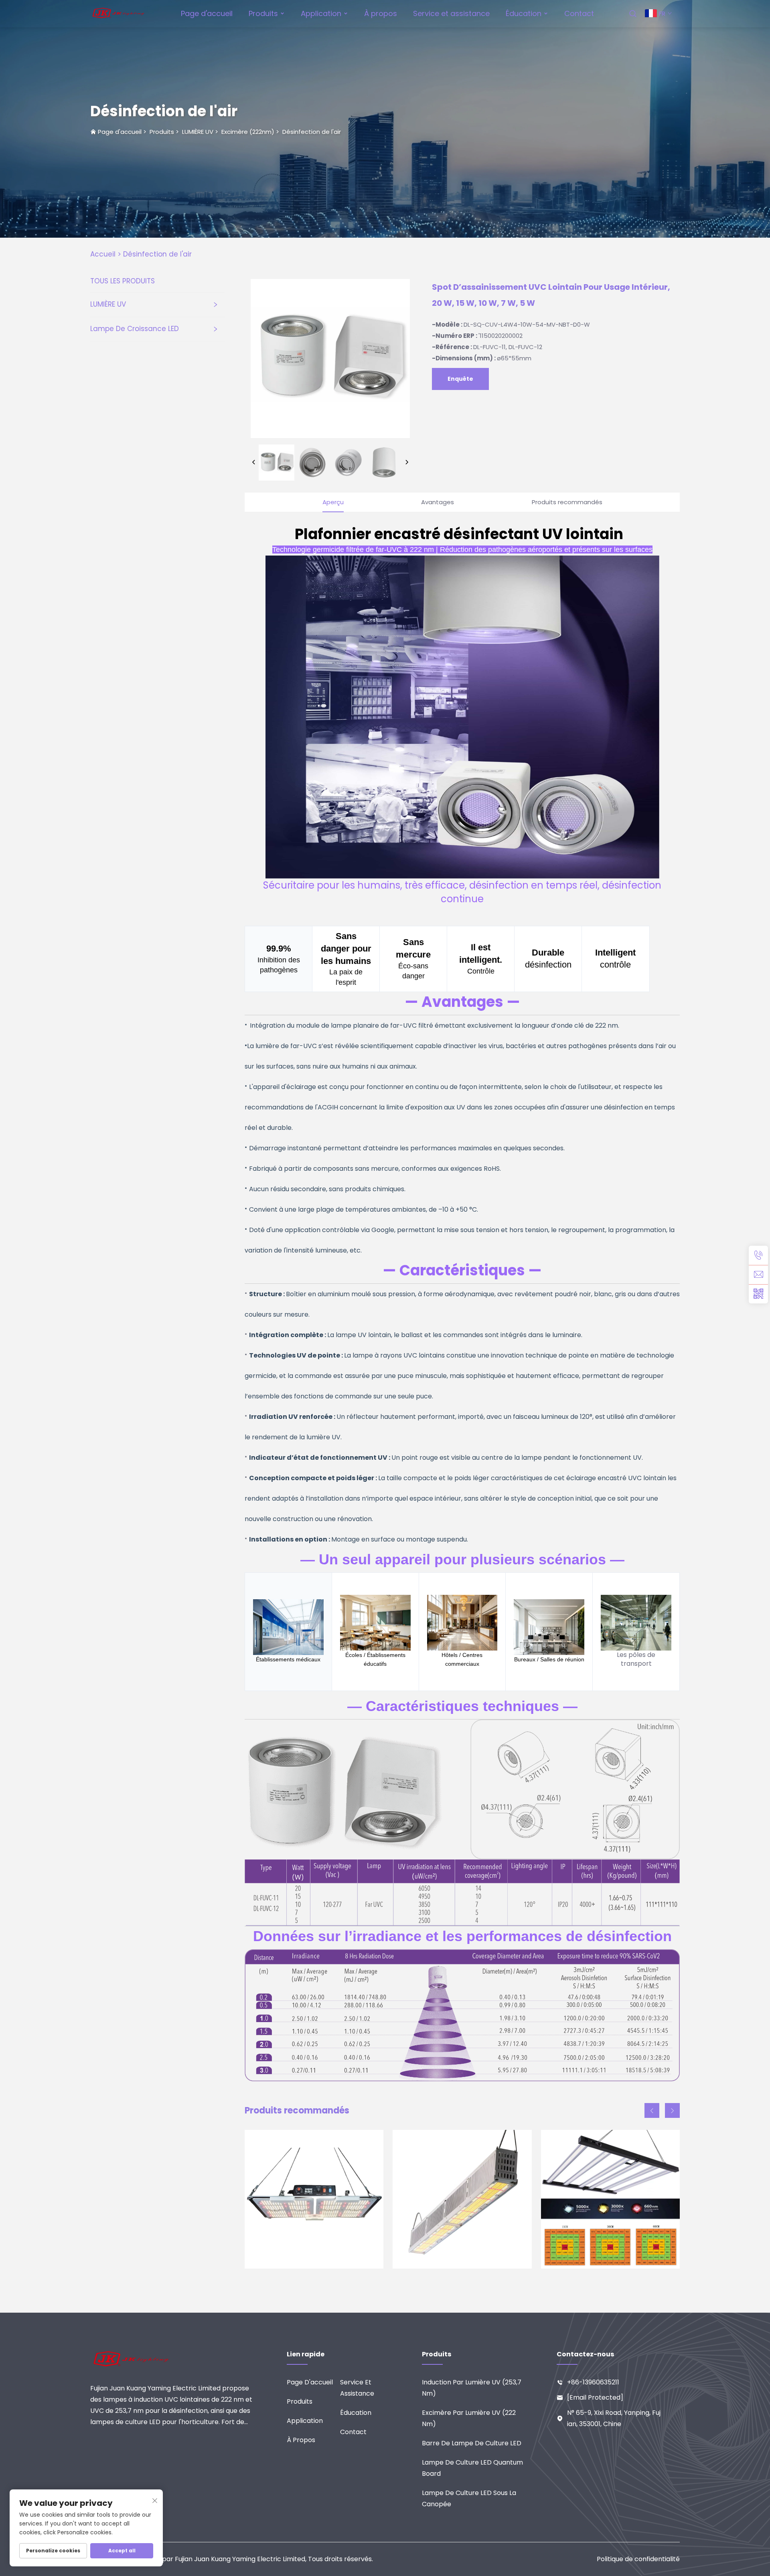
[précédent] (254, 463)
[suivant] (407, 463)
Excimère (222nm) (248, 132)
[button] (652, 2110)
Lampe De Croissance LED (135, 329)
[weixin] (758, 1294)
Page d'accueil (207, 13)
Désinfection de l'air (312, 132)
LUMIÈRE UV (198, 132)
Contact (579, 13)
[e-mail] (758, 1275)
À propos (381, 13)
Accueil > (106, 254)
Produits (263, 13)
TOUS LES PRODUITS (123, 281)
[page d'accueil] (119, 13)
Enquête (460, 379)
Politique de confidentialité (638, 2559)
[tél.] (758, 1255)
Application (321, 13)
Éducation (524, 13)
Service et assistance (451, 13)
